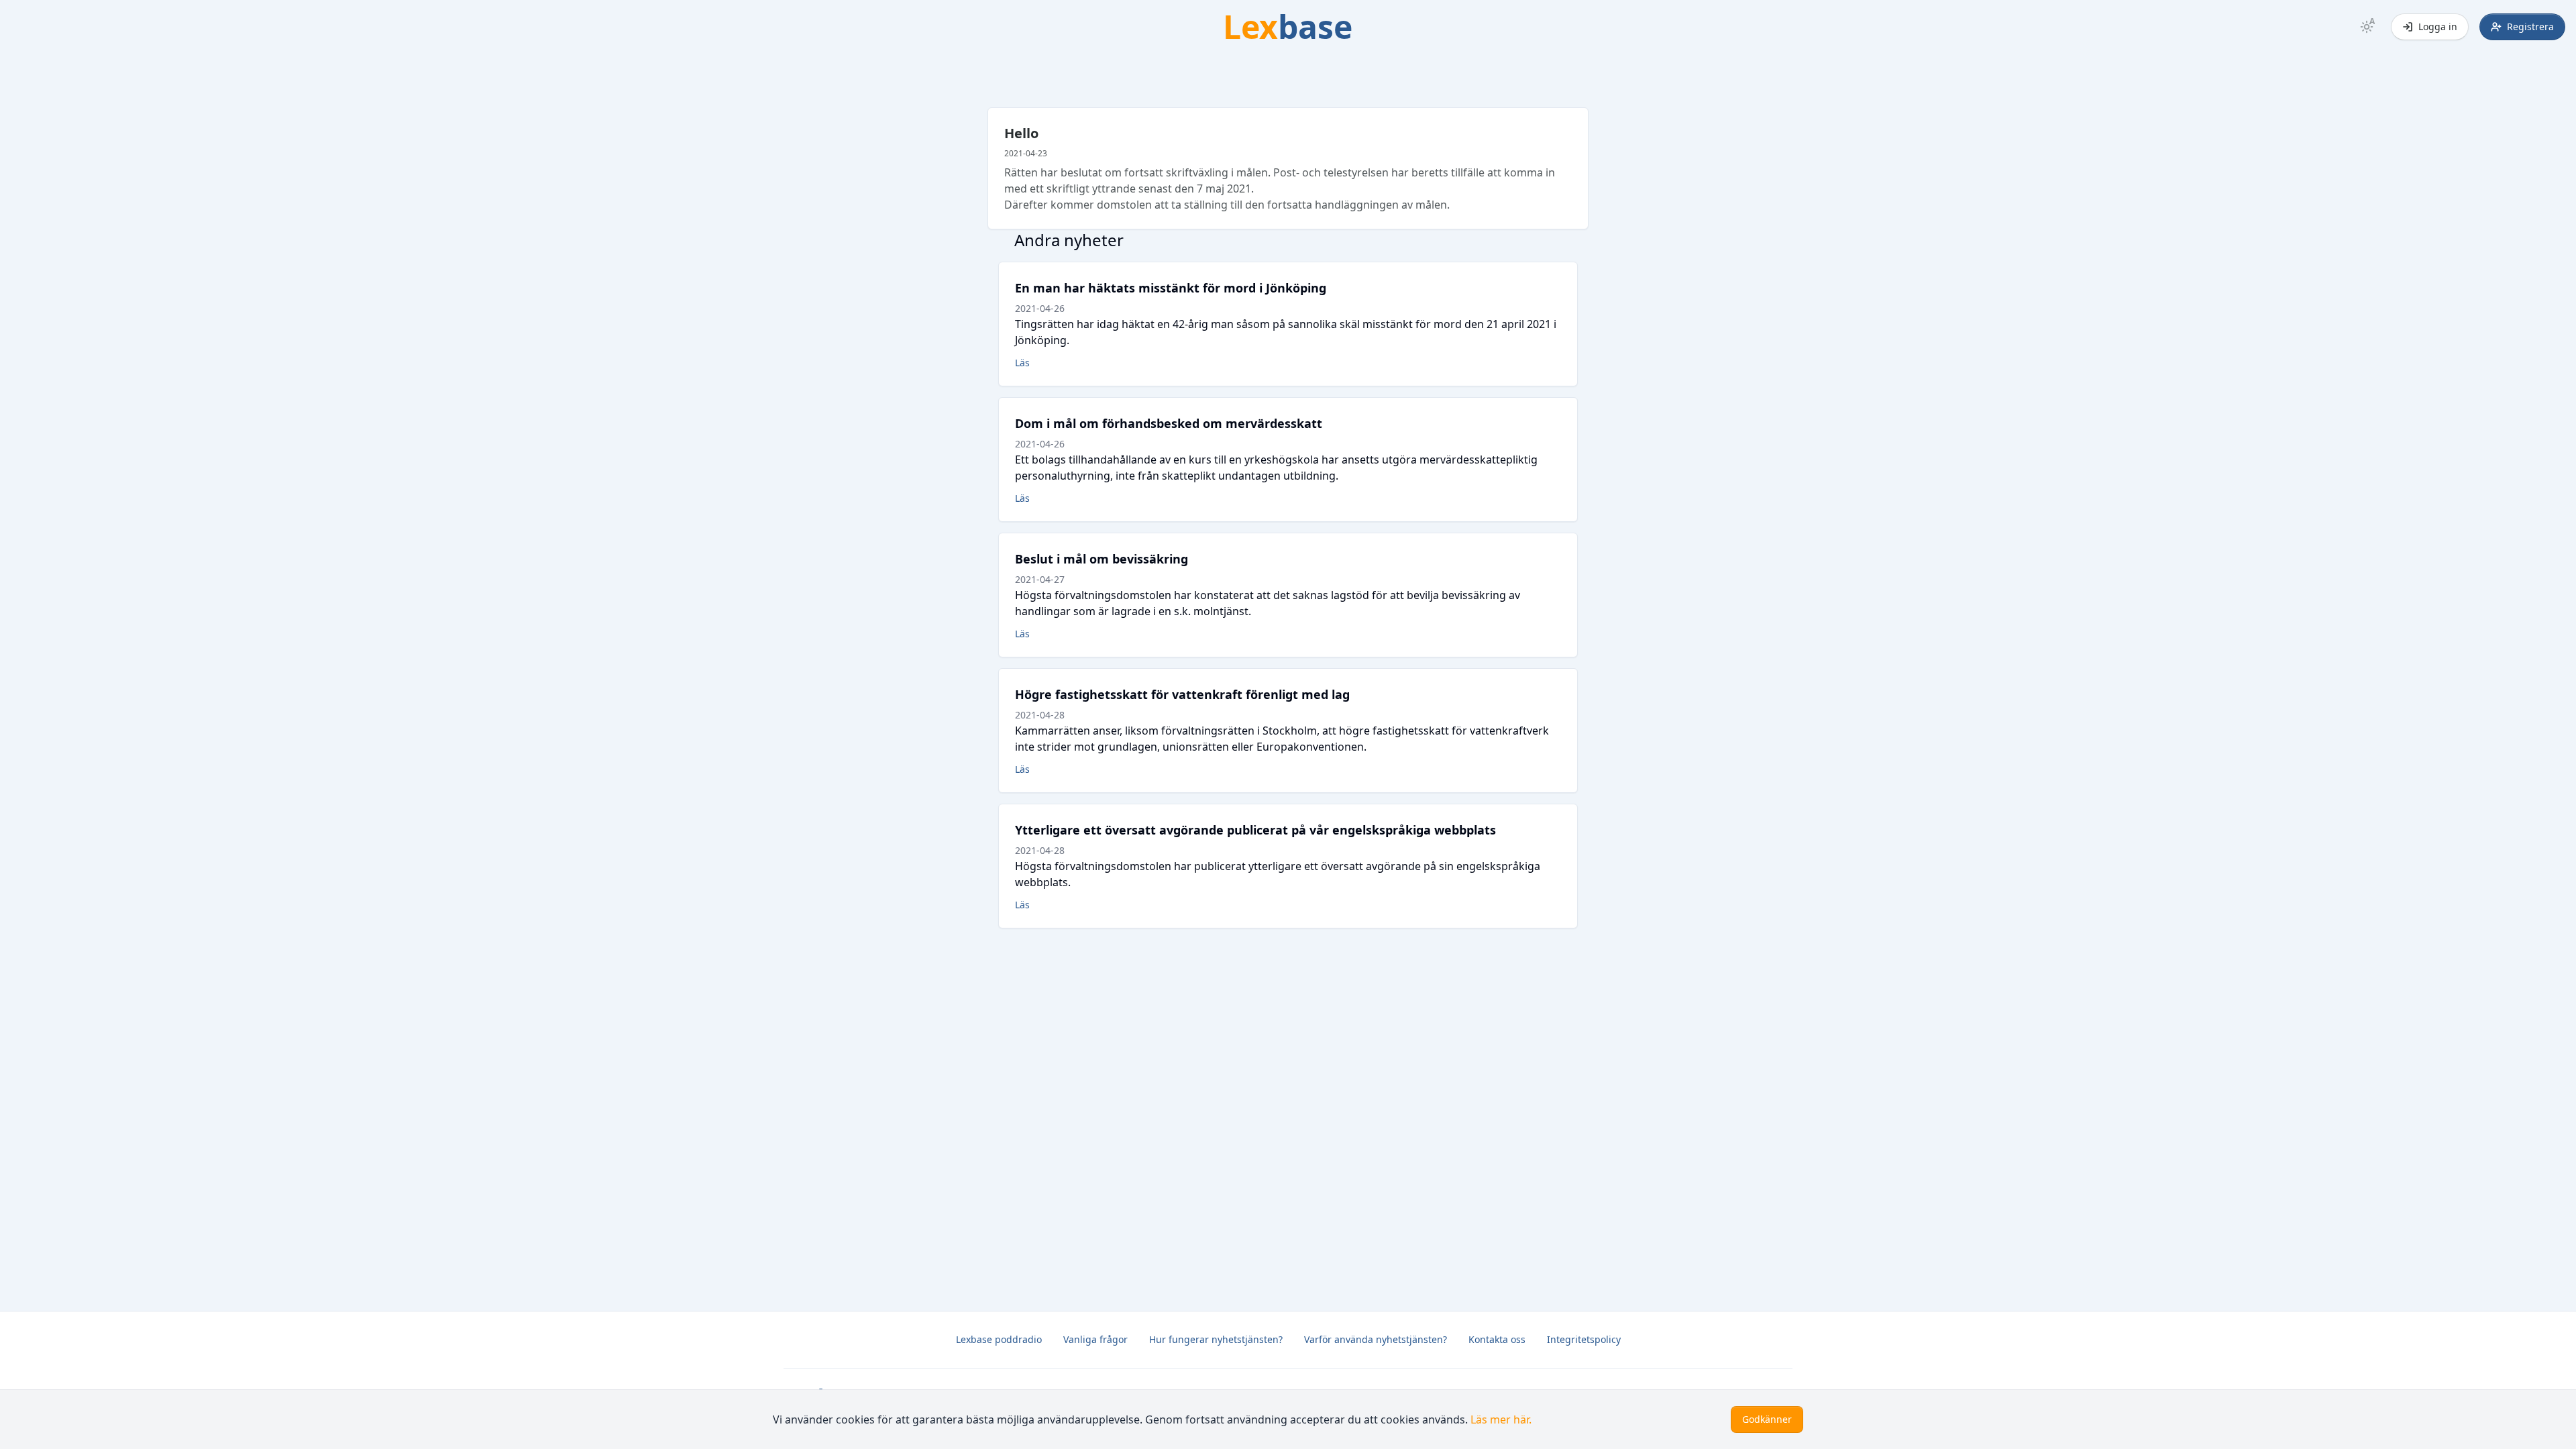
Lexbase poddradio (999, 1339)
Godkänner (1767, 1419)
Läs (1022, 363)
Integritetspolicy (1584, 1339)
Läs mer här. (1501, 1419)
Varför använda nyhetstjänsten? (1376, 1339)
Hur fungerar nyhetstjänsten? (1216, 1339)
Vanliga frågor (1095, 1339)
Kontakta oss (1497, 1339)
